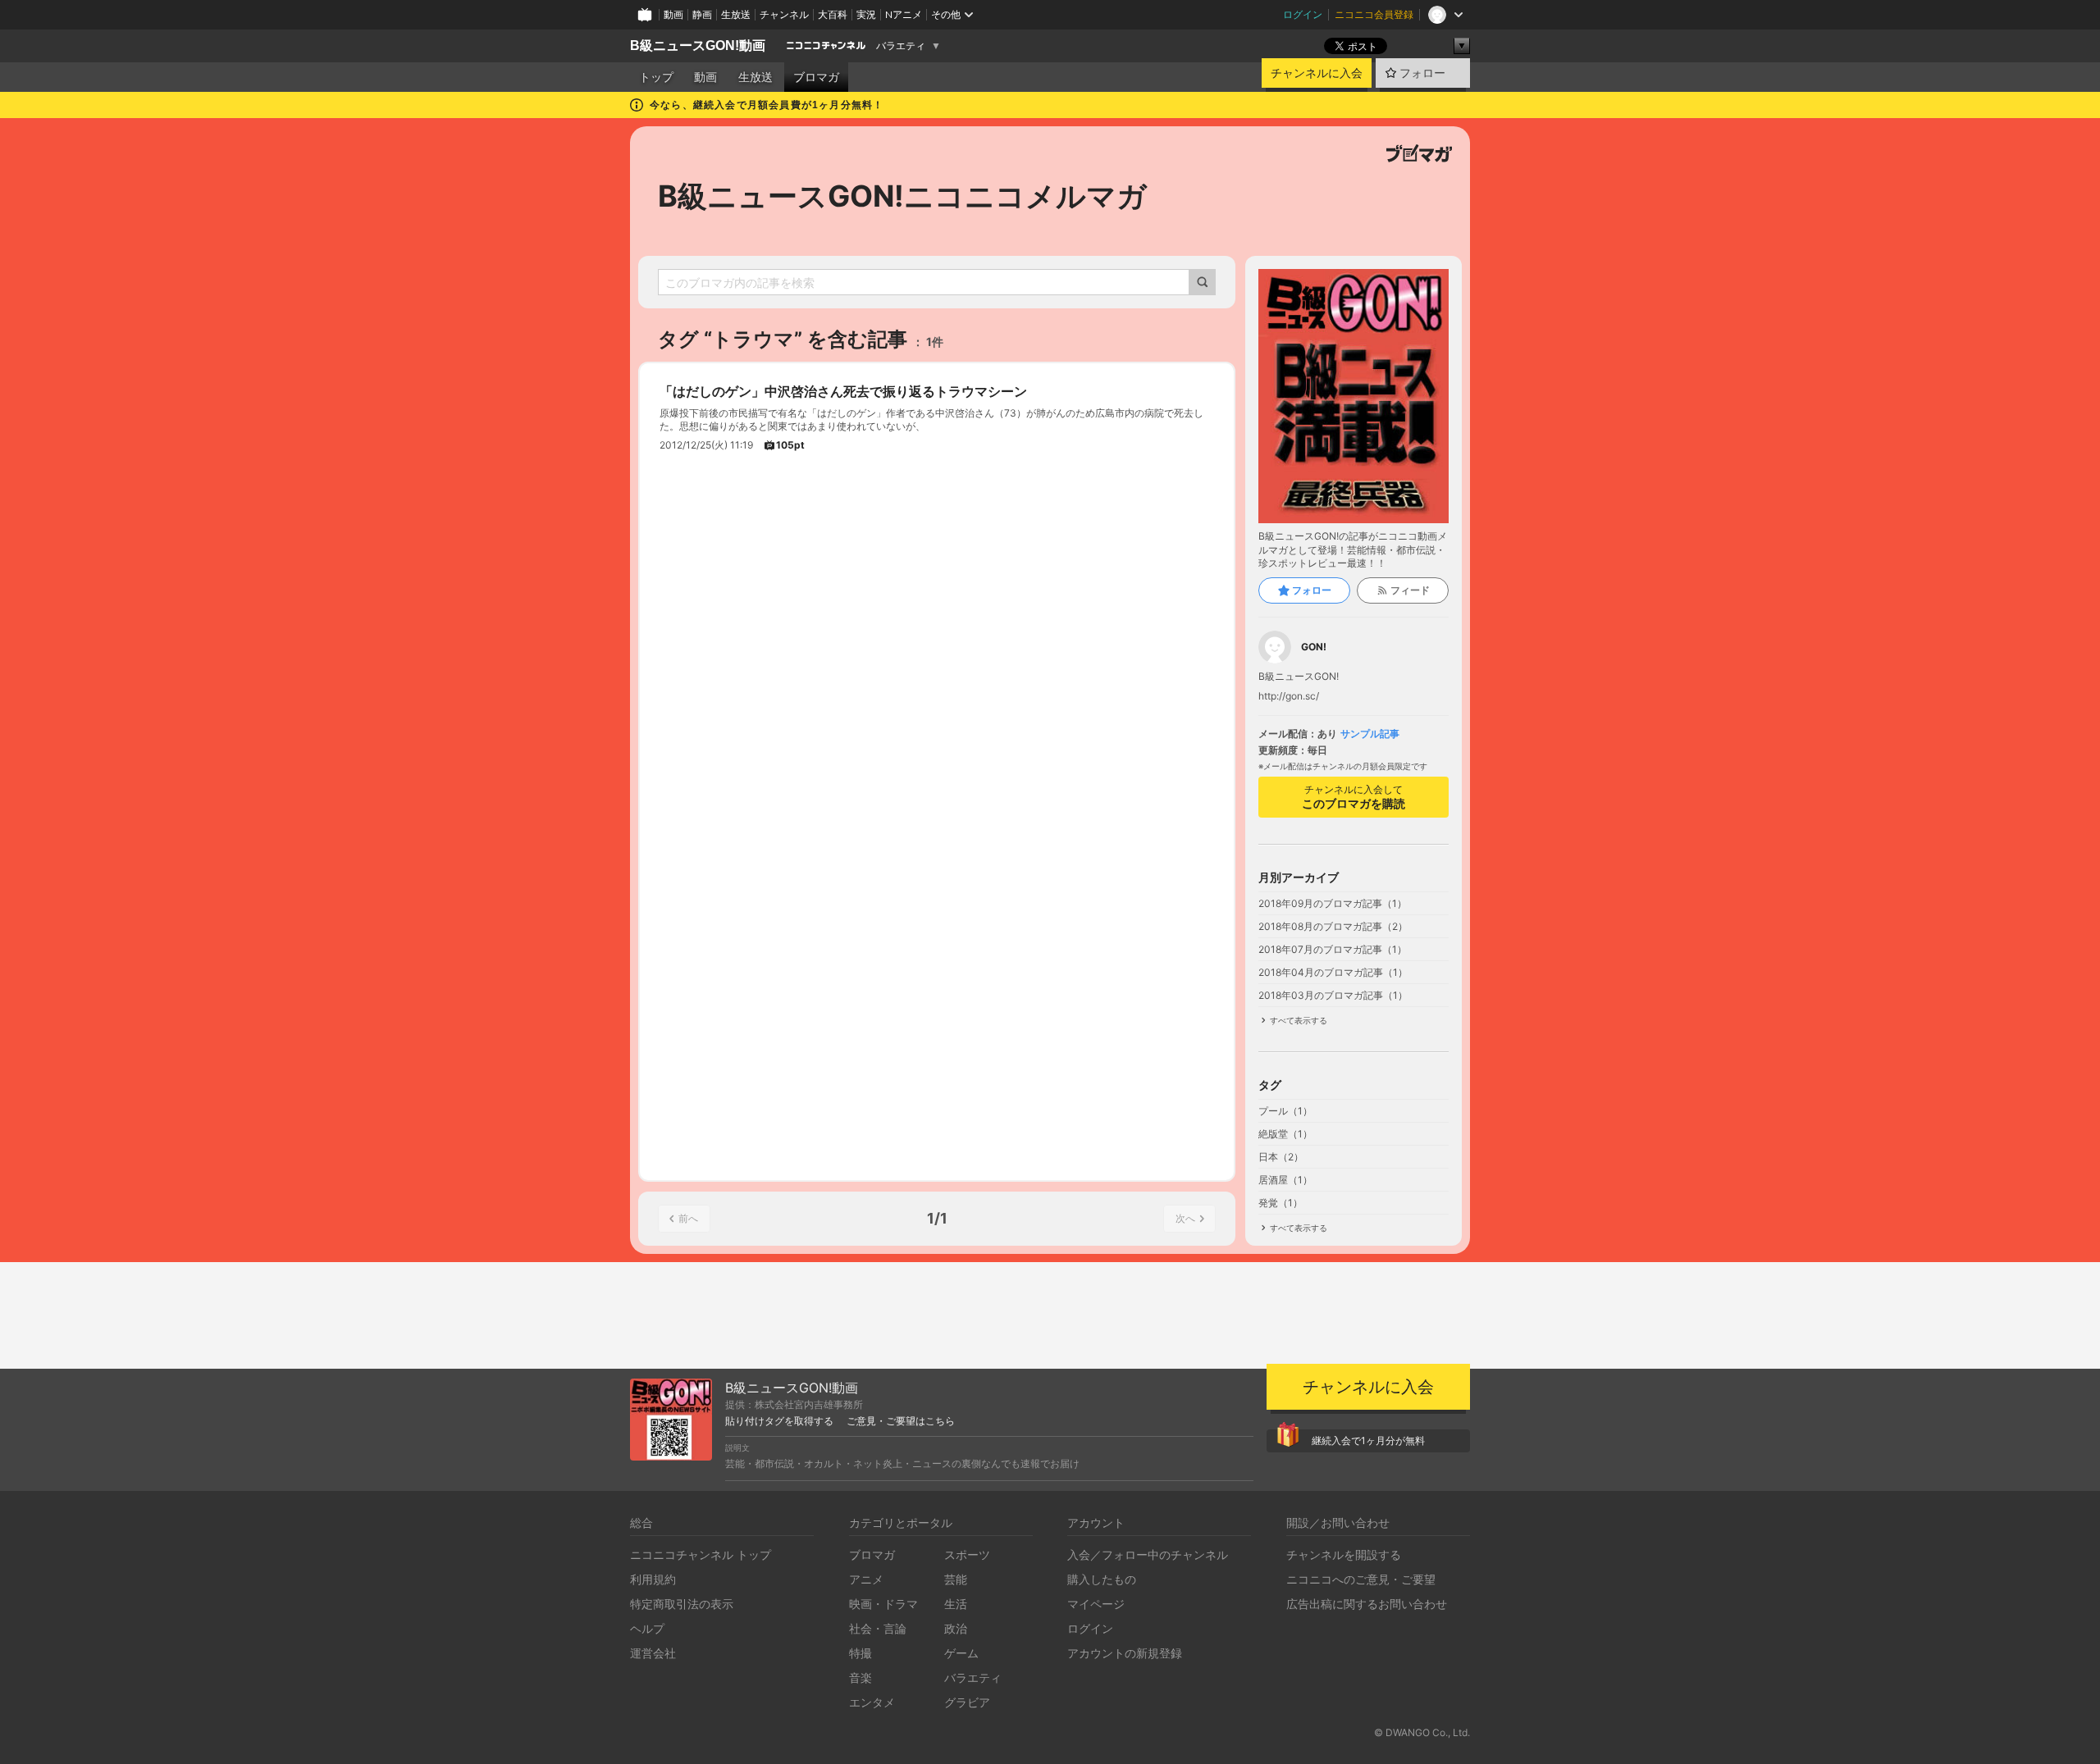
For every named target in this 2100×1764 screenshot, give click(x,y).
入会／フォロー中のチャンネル (1148, 1554)
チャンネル (784, 14)
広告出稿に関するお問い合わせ (1367, 1604)
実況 (866, 14)
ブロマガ (816, 77)
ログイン (1303, 14)
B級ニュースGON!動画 (698, 46)
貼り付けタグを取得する (779, 1421)
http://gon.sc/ (1289, 696)
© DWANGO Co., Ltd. (1422, 1732)
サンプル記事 (1370, 734)
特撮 (861, 1653)
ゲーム (961, 1653)
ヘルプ (647, 1628)
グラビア (967, 1702)
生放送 (736, 14)
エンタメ (872, 1702)
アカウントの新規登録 (1125, 1653)
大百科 (833, 14)
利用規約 (653, 1579)
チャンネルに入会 (1317, 73)
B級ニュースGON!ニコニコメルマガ (902, 196)
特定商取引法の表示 (682, 1604)
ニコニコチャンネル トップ (701, 1554)
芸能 (956, 1579)
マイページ (1096, 1604)
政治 (956, 1628)
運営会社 (653, 1653)
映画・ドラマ (883, 1604)
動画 (673, 14)
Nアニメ (904, 14)
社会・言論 (878, 1628)
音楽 (861, 1677)
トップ (656, 77)
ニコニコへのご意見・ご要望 (1361, 1579)
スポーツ (967, 1554)
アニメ (866, 1579)
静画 (702, 14)
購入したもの (1102, 1579)
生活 (956, 1604)
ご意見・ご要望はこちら (901, 1421)
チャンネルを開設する (1344, 1554)
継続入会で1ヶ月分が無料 (1368, 1440)
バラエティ (901, 46)
